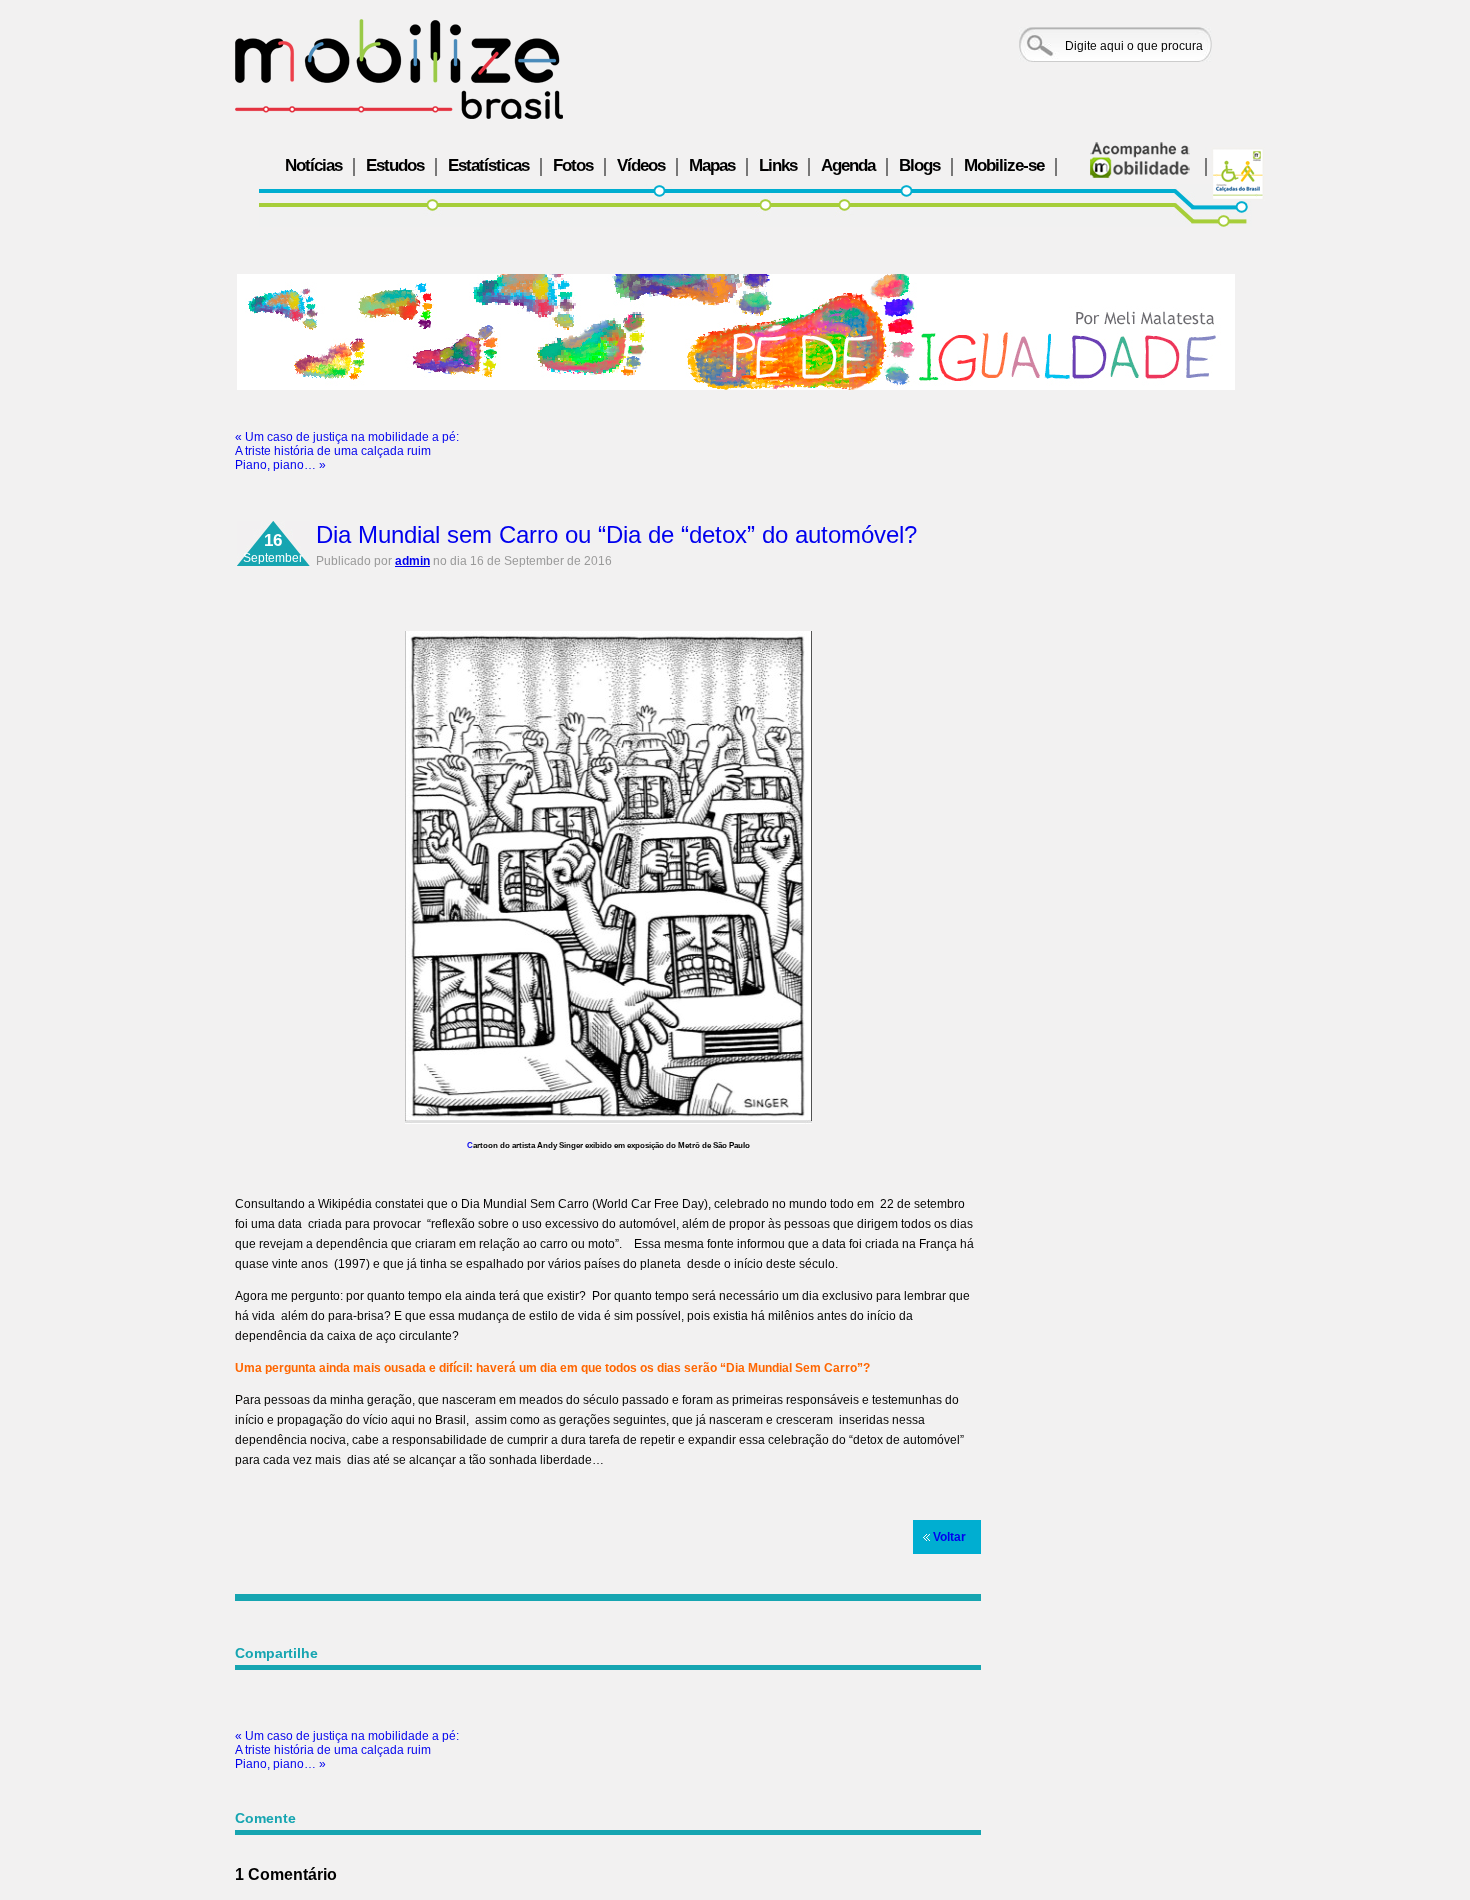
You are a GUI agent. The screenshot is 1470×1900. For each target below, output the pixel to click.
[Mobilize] (399, 69)
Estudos (395, 165)
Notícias (313, 165)
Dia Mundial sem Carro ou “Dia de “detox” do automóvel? (616, 534)
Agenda (848, 165)
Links (778, 165)
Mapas (712, 165)
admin (412, 561)
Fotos (573, 165)
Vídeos (641, 165)
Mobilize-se (1004, 165)
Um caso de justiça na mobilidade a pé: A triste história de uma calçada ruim (347, 444)
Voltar (949, 1537)
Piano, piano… (280, 465)
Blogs (919, 165)
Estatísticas (488, 165)
